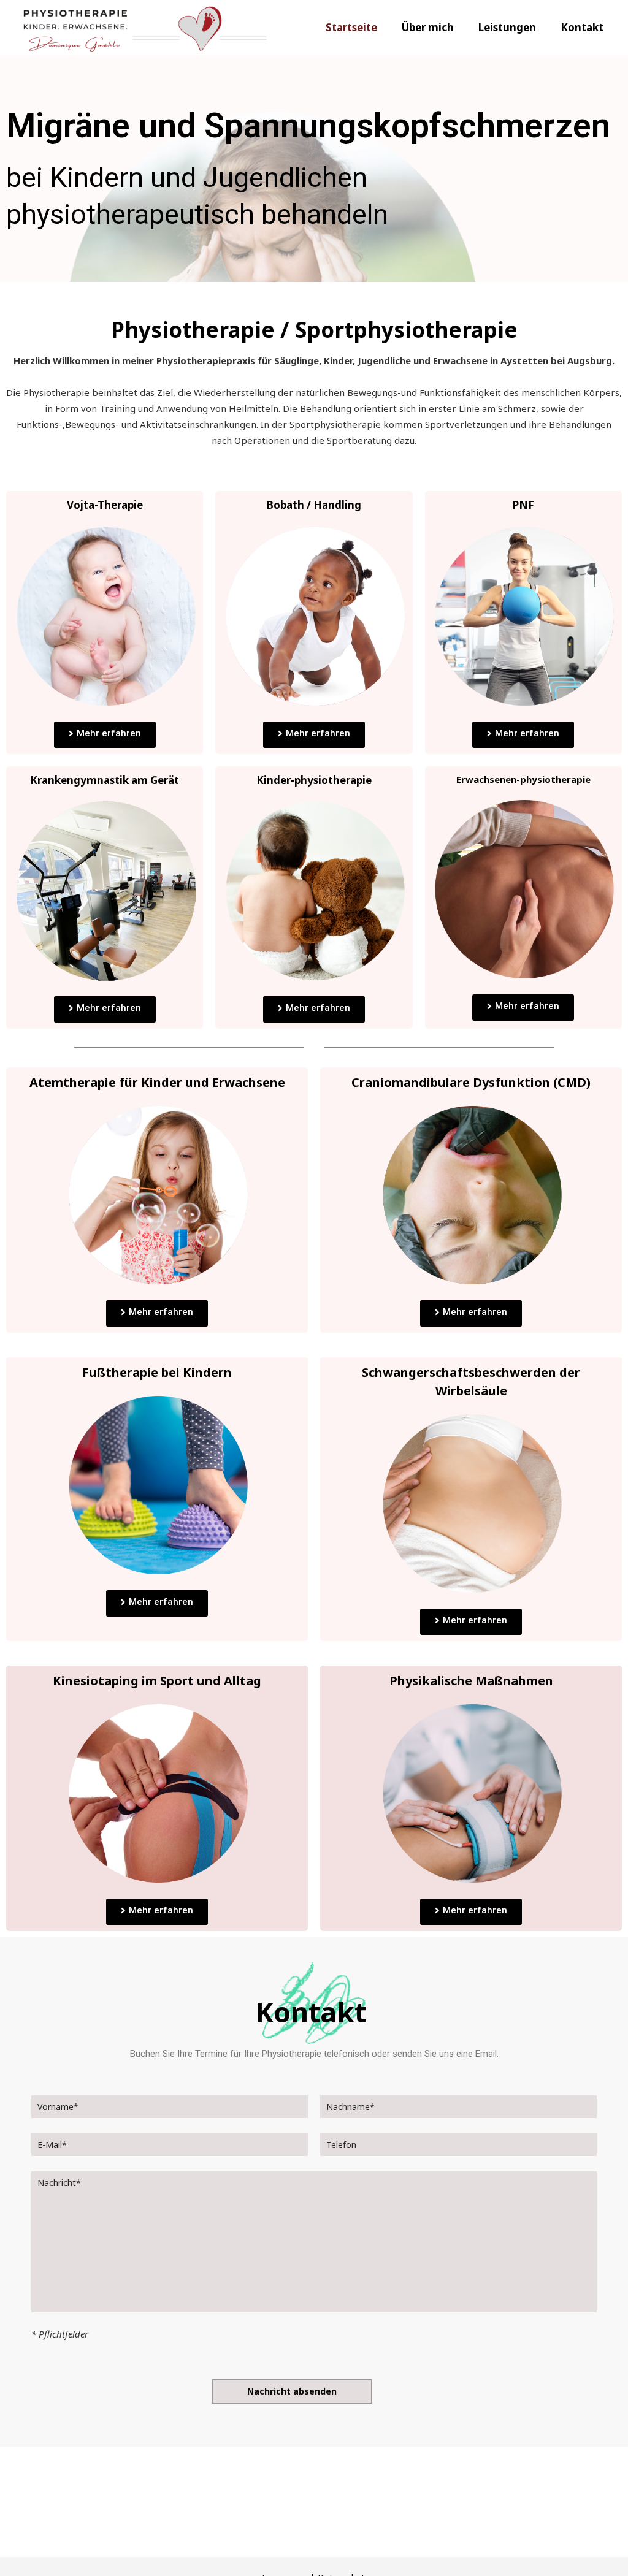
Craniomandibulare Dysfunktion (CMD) (471, 1082)
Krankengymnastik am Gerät (105, 780)
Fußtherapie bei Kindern (157, 1372)
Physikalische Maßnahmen (471, 1681)
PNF (523, 505)
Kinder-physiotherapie (314, 780)
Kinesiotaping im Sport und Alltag (157, 1681)
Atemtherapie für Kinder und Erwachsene (157, 1082)
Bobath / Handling (314, 505)
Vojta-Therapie (105, 505)
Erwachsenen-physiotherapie (523, 779)
